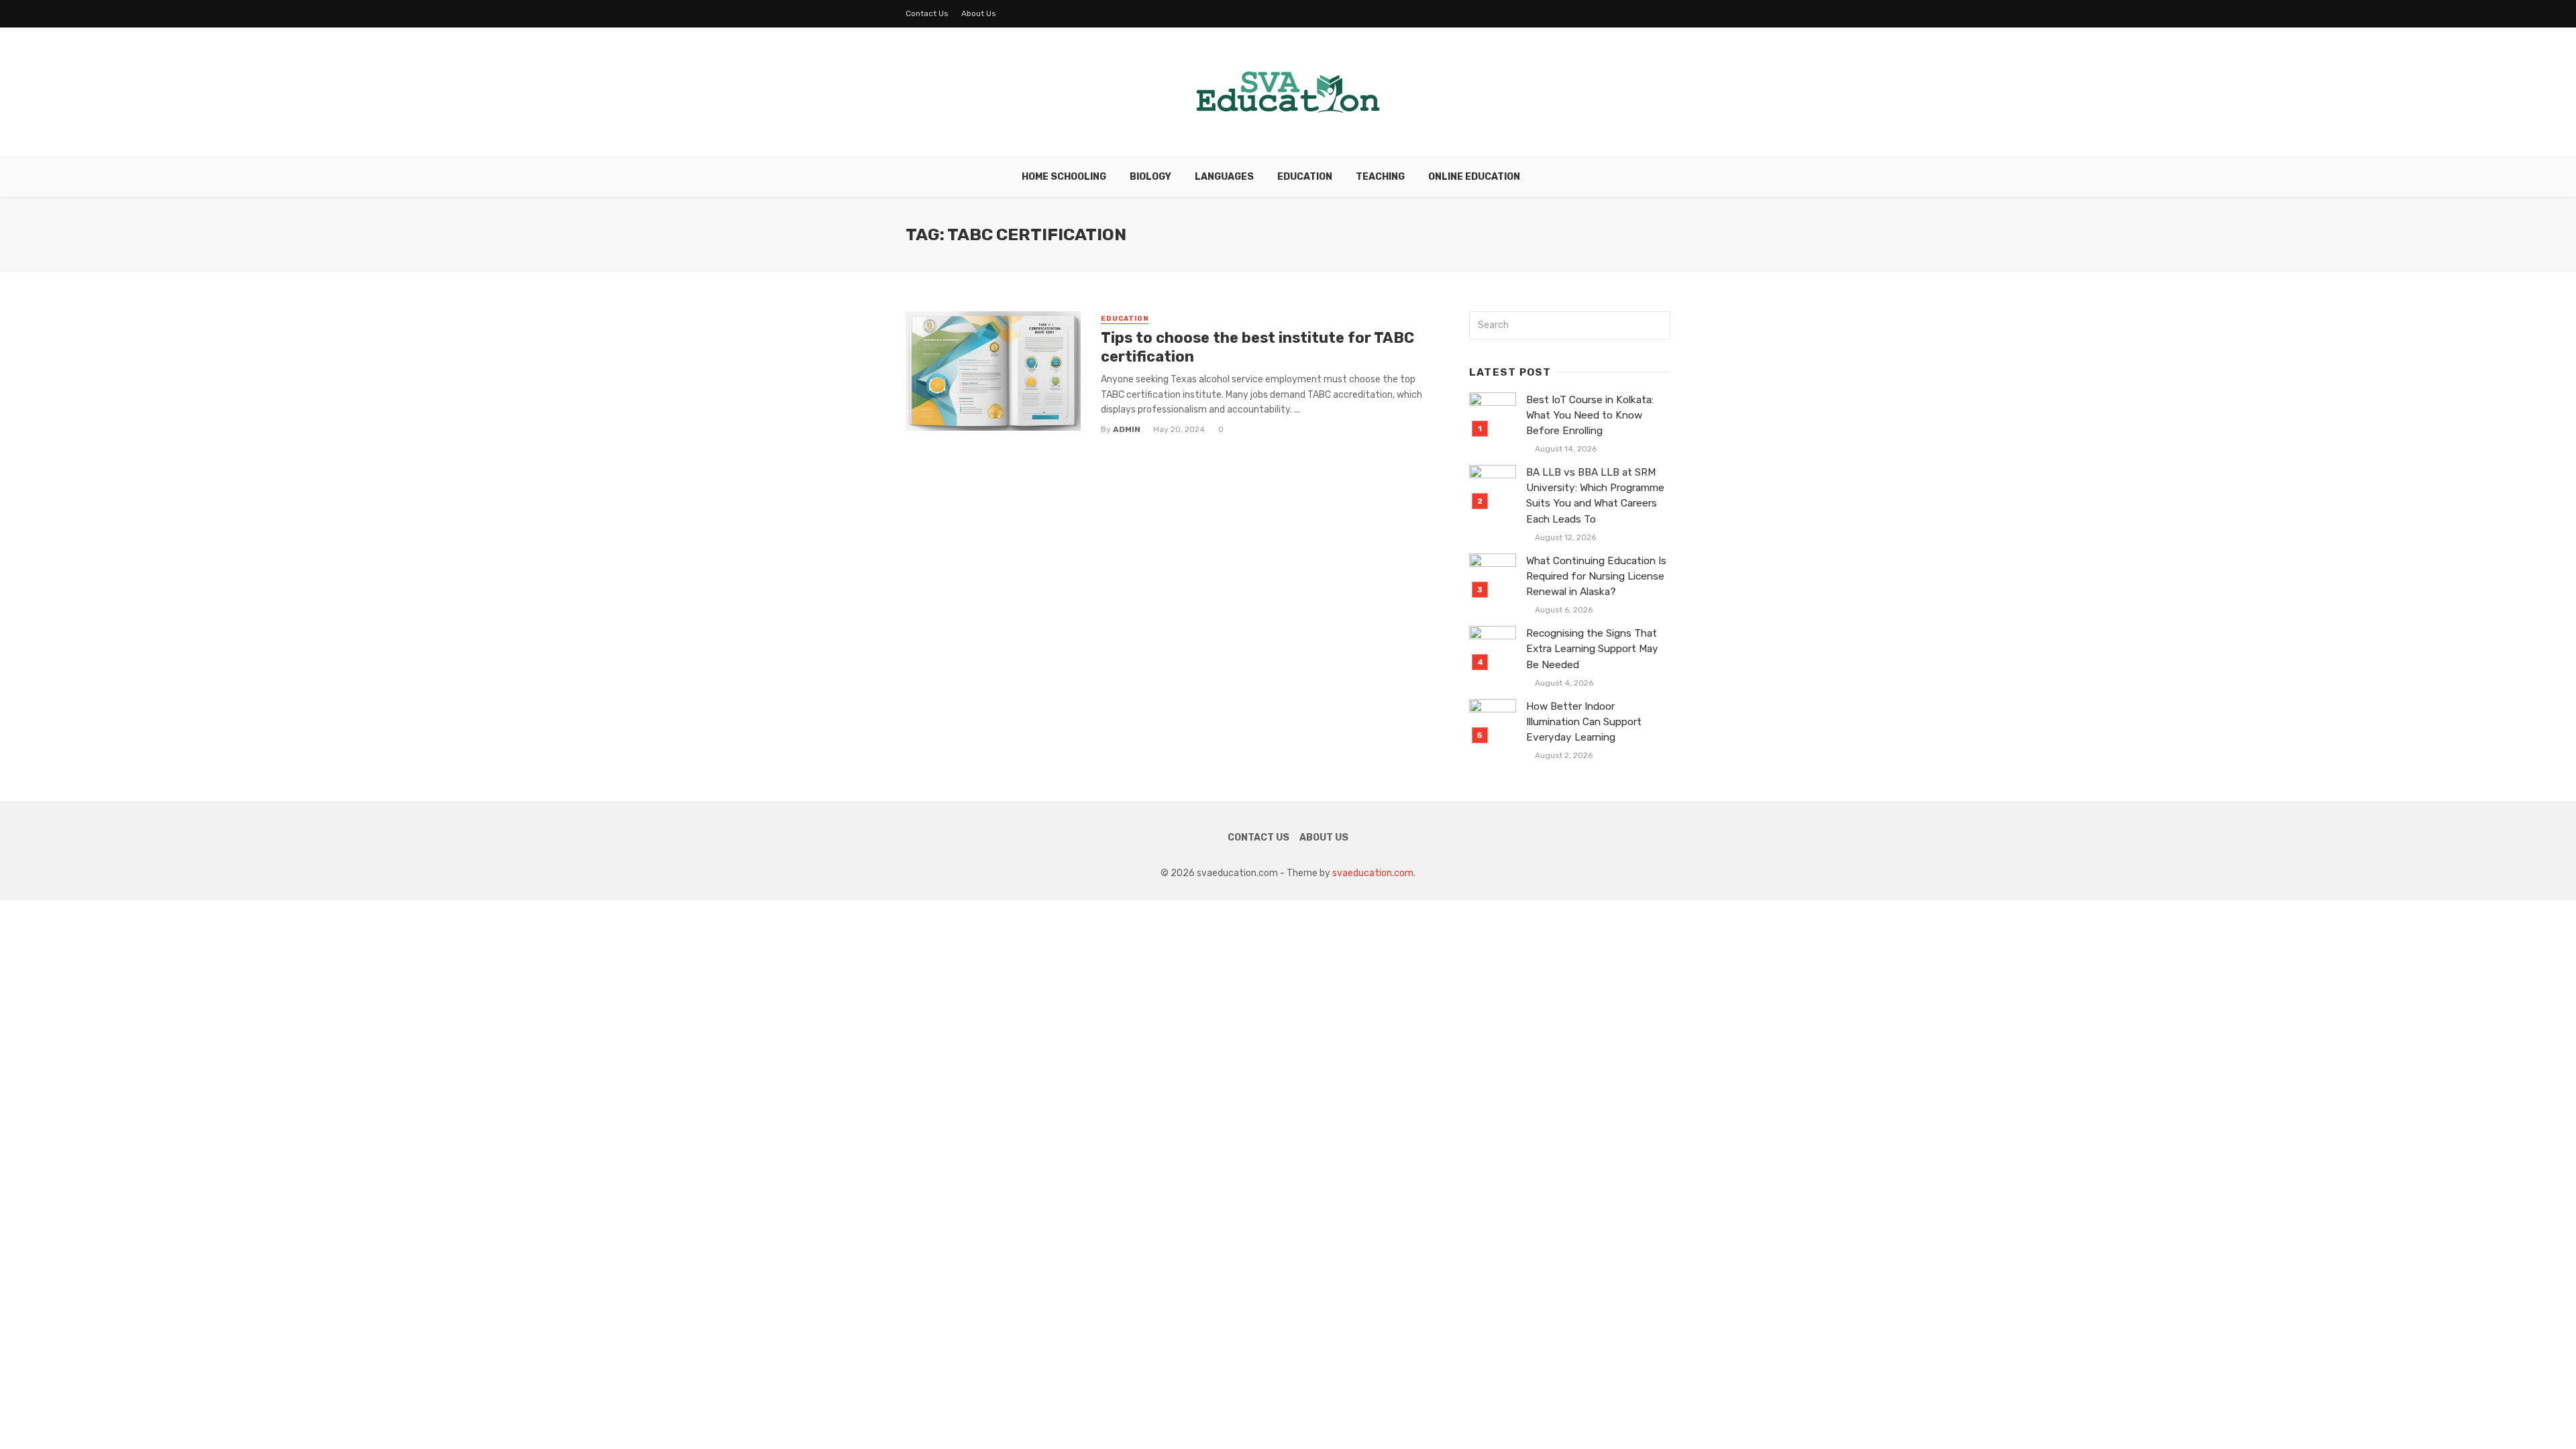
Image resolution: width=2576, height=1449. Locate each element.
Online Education (1474, 177)
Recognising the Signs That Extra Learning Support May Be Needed (1592, 649)
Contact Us (927, 13)
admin (1127, 429)
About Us (979, 13)
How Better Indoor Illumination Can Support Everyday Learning (1584, 722)
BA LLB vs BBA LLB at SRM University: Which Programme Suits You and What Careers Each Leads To (1595, 495)
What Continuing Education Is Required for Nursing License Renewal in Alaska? (1596, 576)
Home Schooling (1064, 177)
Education (1305, 177)
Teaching (1380, 177)
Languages (1224, 177)
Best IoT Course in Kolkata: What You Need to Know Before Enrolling (1590, 415)
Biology (1150, 177)
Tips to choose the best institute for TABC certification (1257, 347)
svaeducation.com (1373, 873)
